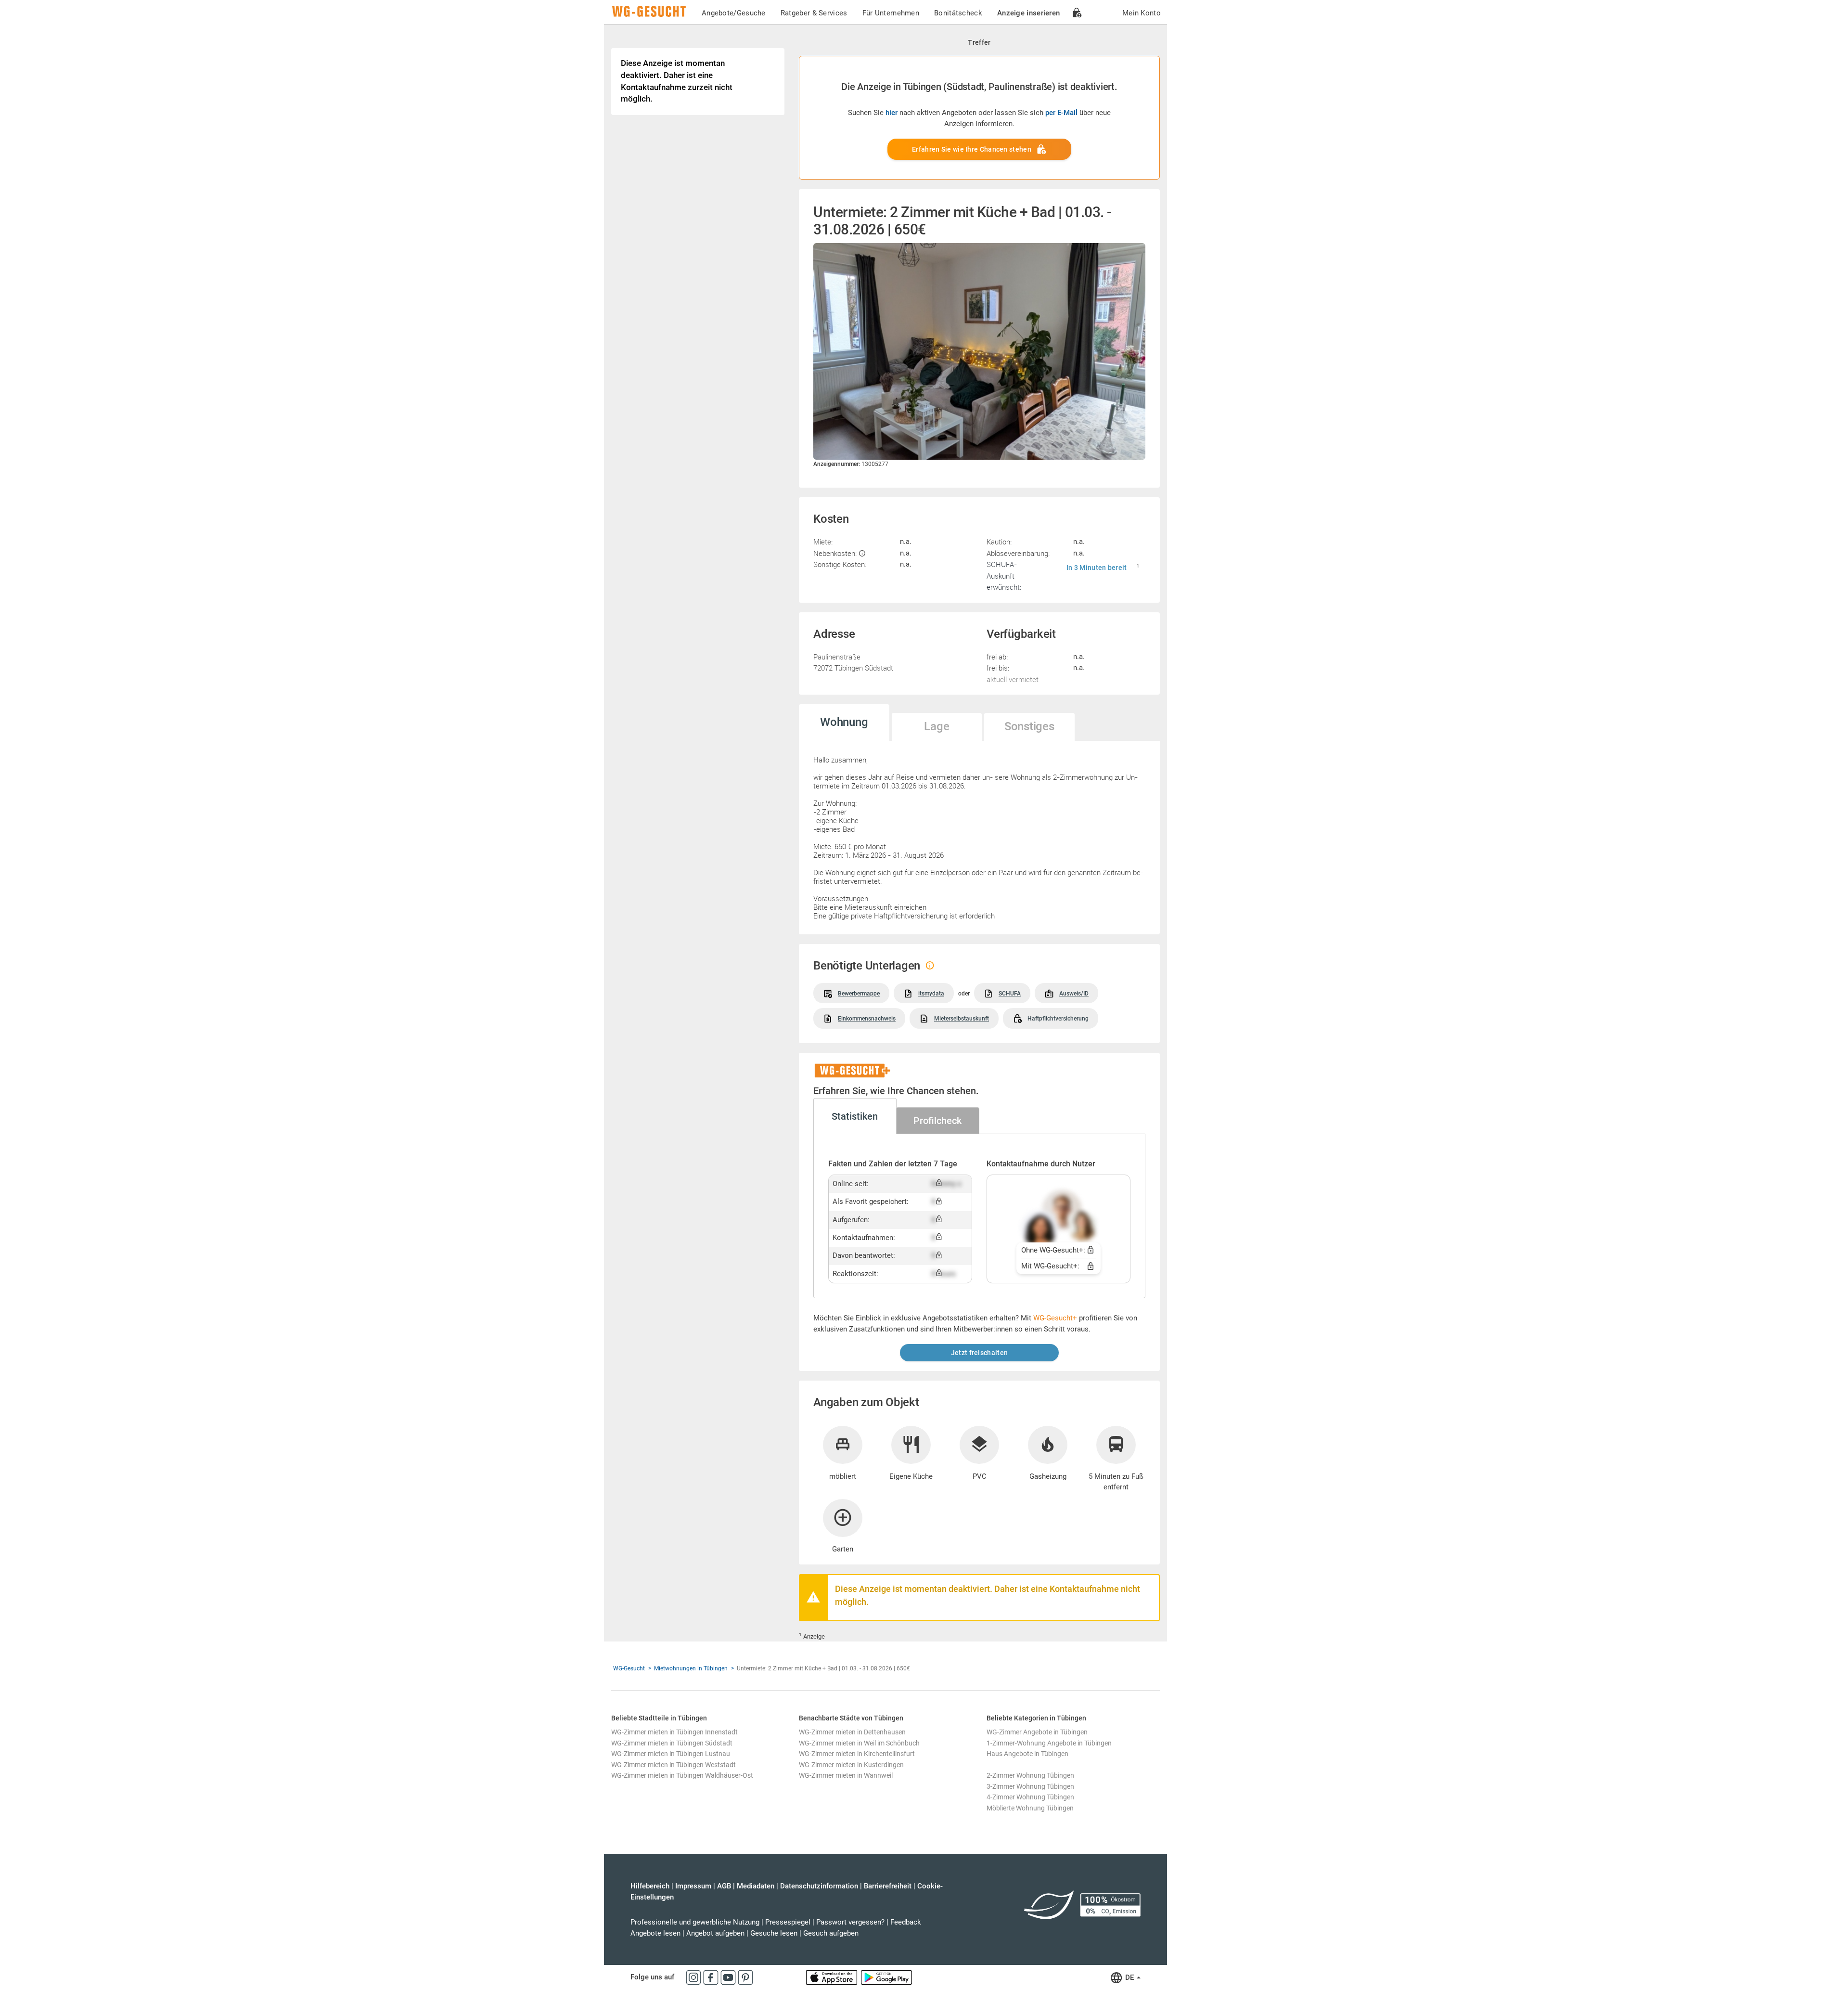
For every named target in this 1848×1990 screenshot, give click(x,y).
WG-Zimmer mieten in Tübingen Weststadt (674, 1765)
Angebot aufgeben (715, 1933)
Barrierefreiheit (888, 1886)
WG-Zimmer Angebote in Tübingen (1037, 1732)
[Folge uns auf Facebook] (712, 1977)
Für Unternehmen (891, 13)
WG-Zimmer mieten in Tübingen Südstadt (672, 1743)
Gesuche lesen (774, 1933)
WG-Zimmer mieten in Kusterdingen (851, 1765)
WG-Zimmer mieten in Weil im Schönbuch (859, 1743)
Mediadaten (756, 1886)
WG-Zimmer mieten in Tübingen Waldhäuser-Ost (682, 1775)
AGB (724, 1886)
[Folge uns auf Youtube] (729, 1977)
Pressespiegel (788, 1922)
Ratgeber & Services (814, 13)
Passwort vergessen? (850, 1922)
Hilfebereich (650, 1886)
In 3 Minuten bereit (1097, 568)
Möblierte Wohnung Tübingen (1030, 1808)
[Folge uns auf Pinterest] (745, 1977)
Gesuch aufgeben (831, 1933)
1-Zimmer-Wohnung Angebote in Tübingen (1049, 1743)
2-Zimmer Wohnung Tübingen (1030, 1775)
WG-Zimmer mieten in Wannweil (846, 1775)
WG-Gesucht (629, 1668)
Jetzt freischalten (979, 1353)
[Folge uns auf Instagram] (694, 1977)
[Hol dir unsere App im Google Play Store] (886, 1977)
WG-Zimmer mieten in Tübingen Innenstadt (674, 1732)
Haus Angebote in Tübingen (1027, 1754)
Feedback (906, 1922)
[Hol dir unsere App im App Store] (833, 1977)
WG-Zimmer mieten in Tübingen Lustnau (671, 1754)
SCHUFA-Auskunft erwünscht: (1004, 575)
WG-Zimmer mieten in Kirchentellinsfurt (857, 1754)
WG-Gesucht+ (1055, 1318)
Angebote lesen (655, 1933)
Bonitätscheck (958, 13)
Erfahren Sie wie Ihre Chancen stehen (972, 149)
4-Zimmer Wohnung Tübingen (1030, 1797)
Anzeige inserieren (1028, 13)
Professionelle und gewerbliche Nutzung (695, 1922)
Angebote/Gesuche (734, 13)
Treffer (979, 42)
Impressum (693, 1886)
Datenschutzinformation (819, 1886)
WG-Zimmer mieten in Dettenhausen (852, 1732)
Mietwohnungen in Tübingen (691, 1668)
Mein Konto (1142, 13)
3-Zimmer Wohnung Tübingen (1030, 1786)
